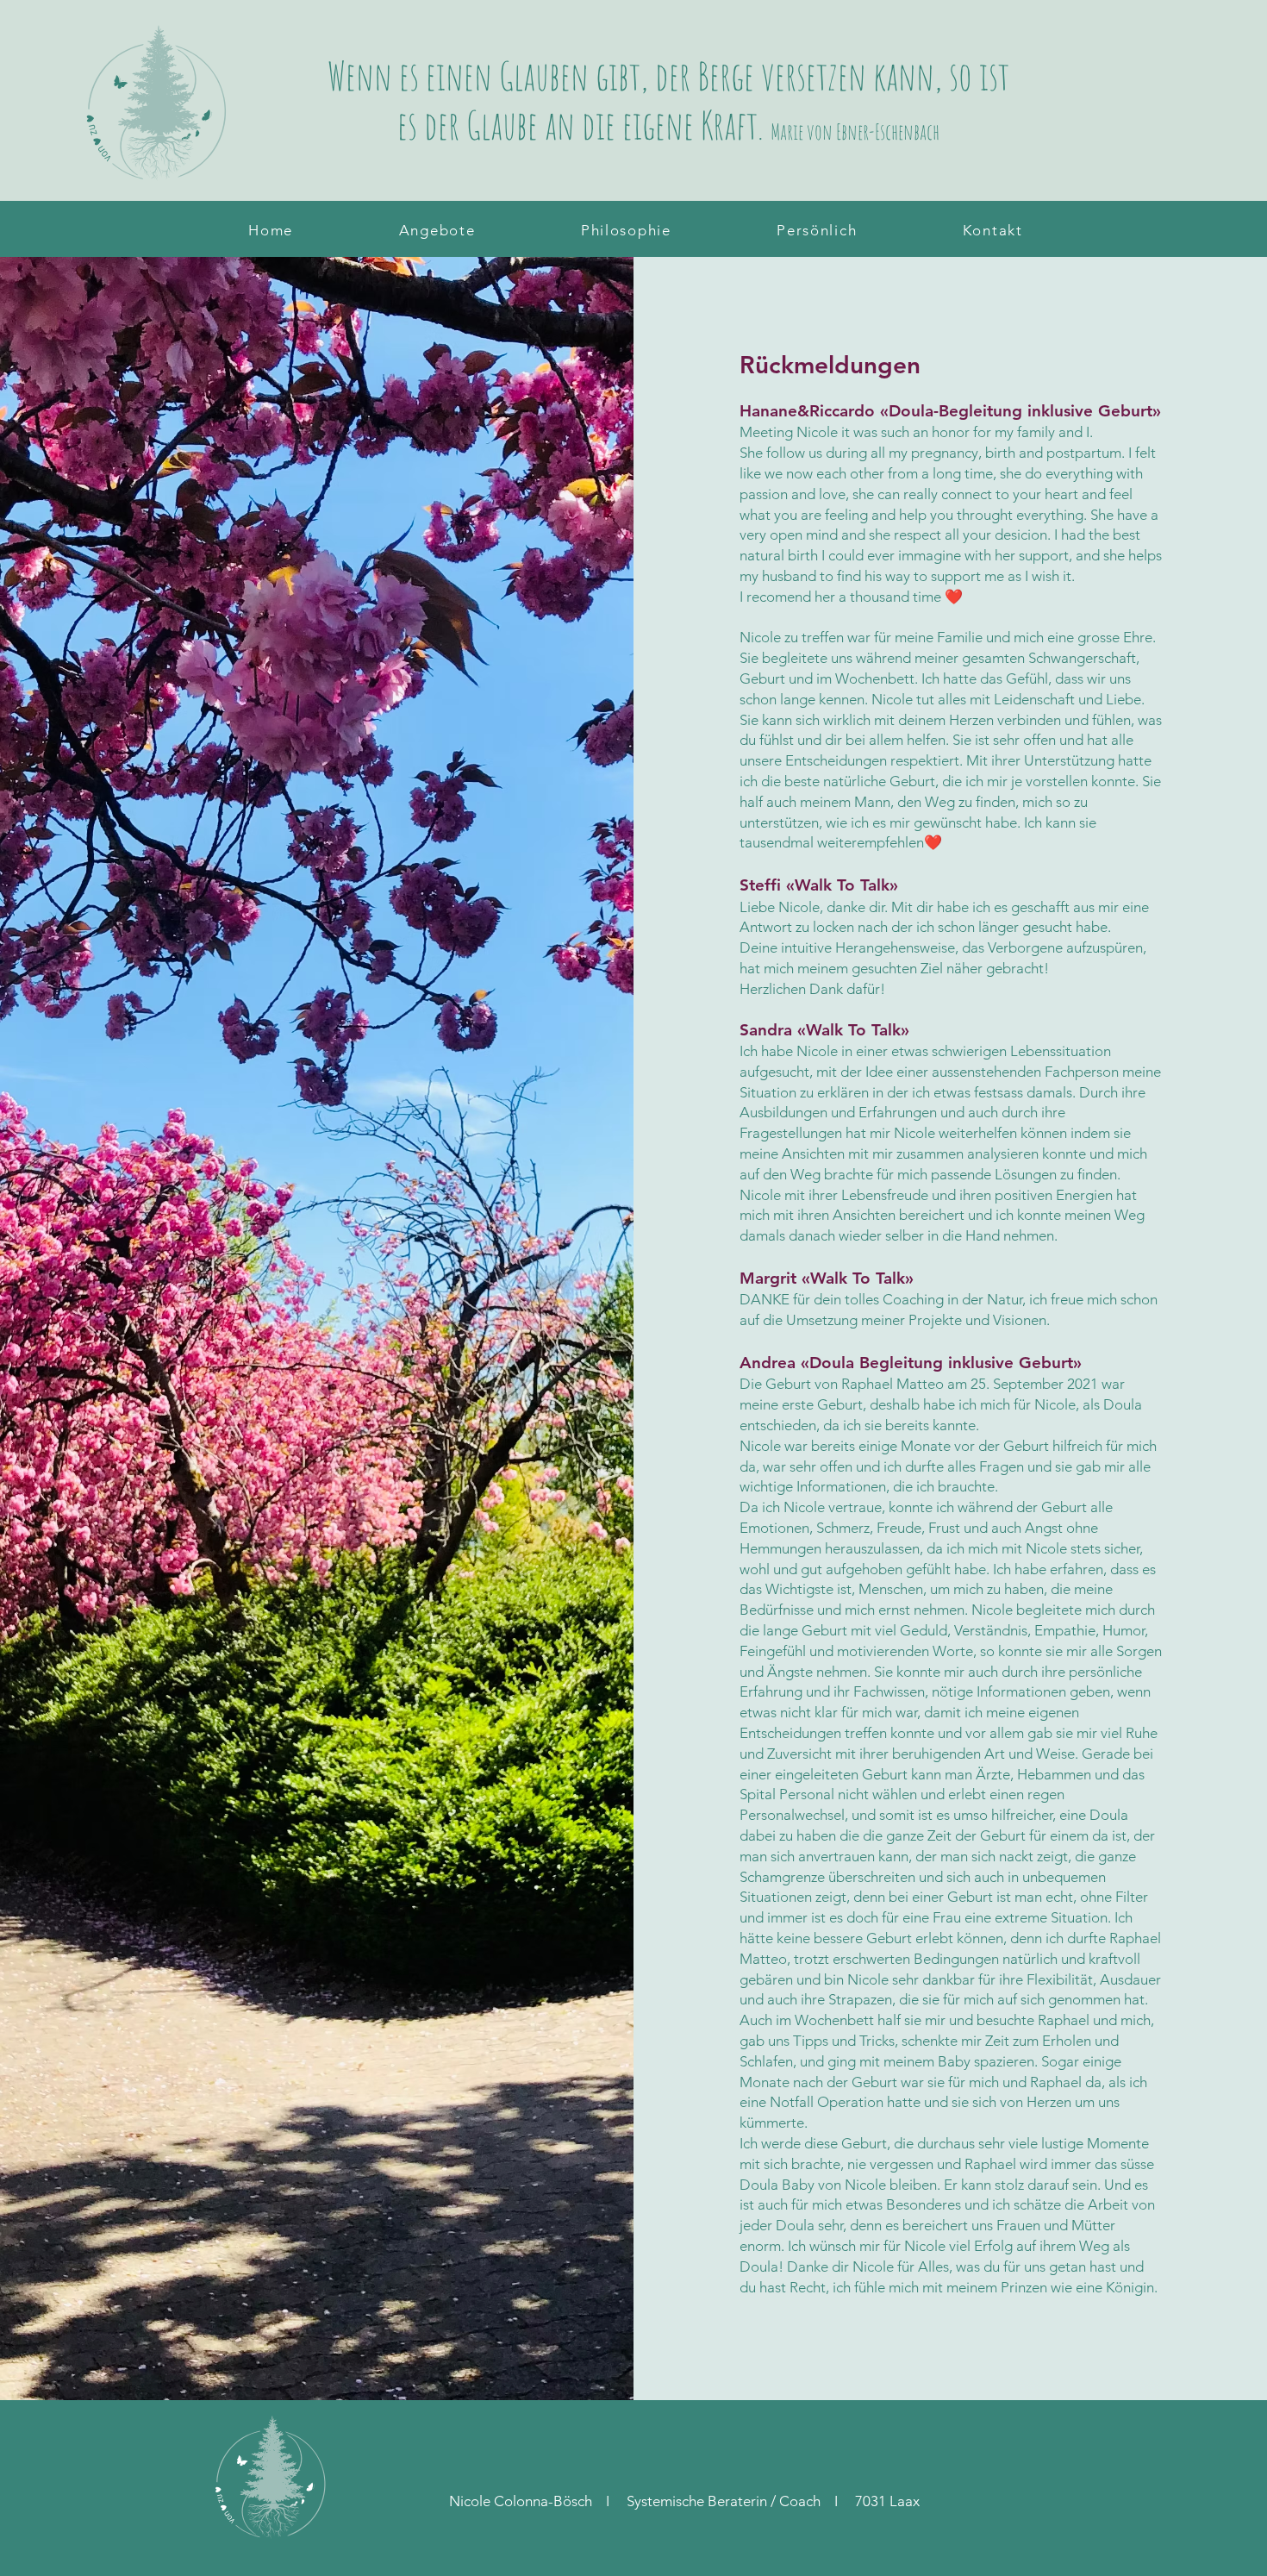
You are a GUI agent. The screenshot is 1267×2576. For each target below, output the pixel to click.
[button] (437, 230)
